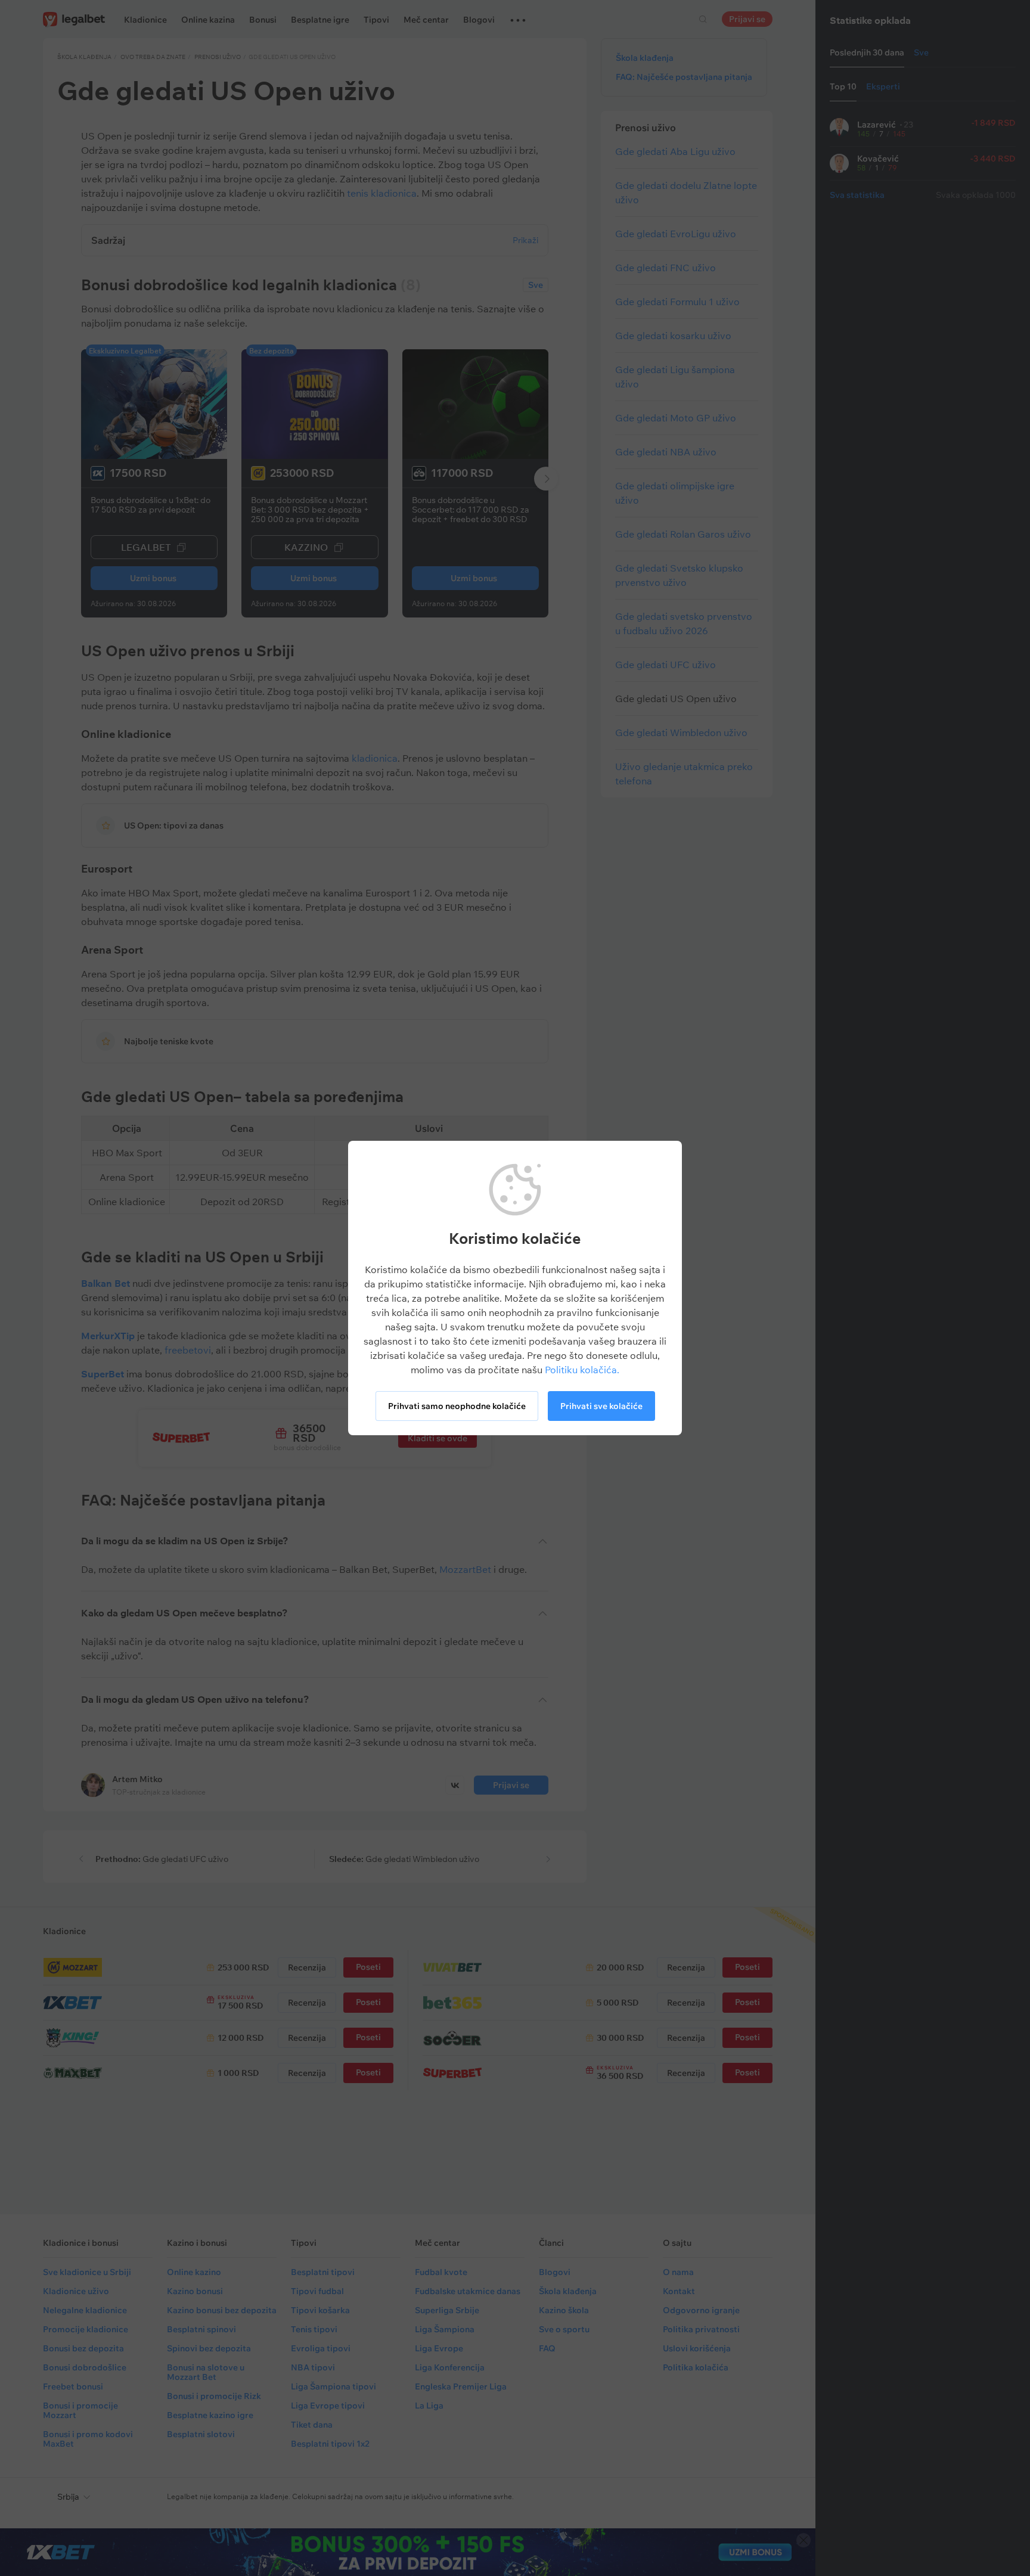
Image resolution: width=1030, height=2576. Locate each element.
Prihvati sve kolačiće (601, 1406)
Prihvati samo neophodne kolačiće (457, 1406)
